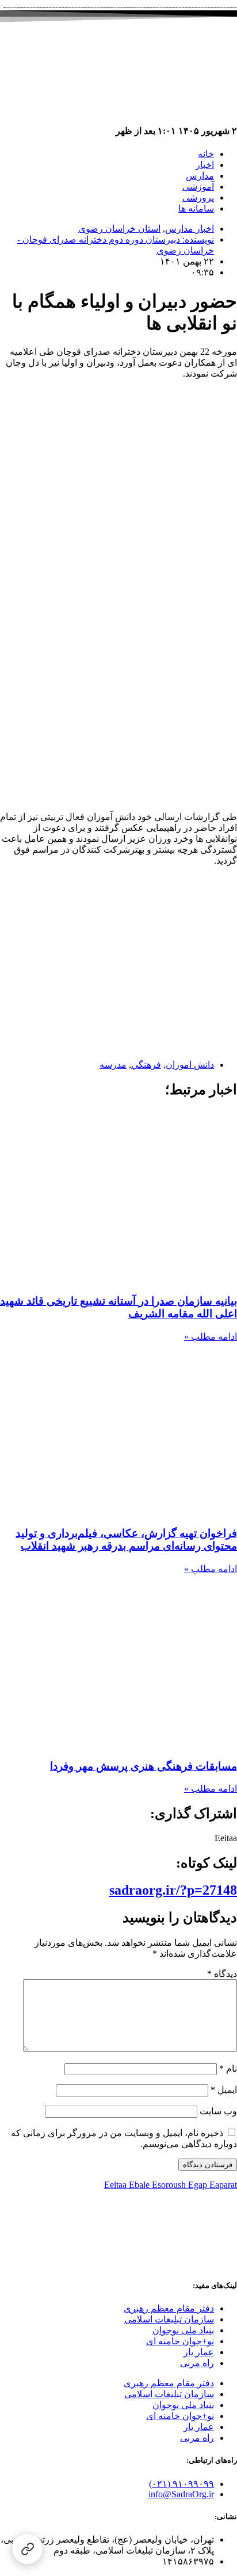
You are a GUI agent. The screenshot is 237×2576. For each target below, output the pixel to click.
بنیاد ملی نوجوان (183, 2330)
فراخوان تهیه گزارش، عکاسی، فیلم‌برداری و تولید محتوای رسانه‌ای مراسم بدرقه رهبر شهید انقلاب (126, 1540)
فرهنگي (146, 1065)
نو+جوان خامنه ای (180, 2341)
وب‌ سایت (218, 2111)
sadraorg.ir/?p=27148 (173, 1890)
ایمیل (224, 2090)
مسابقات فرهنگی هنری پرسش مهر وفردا (144, 1766)
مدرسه (113, 1065)
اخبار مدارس (190, 229)
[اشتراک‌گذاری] (27, 2549)
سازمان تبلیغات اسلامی (169, 2319)
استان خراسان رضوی (119, 229)
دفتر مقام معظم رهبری (169, 2308)
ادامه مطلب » (211, 1337)
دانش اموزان (190, 1065)
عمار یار (199, 2352)
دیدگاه (222, 1974)
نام (228, 2069)
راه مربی (197, 2363)
